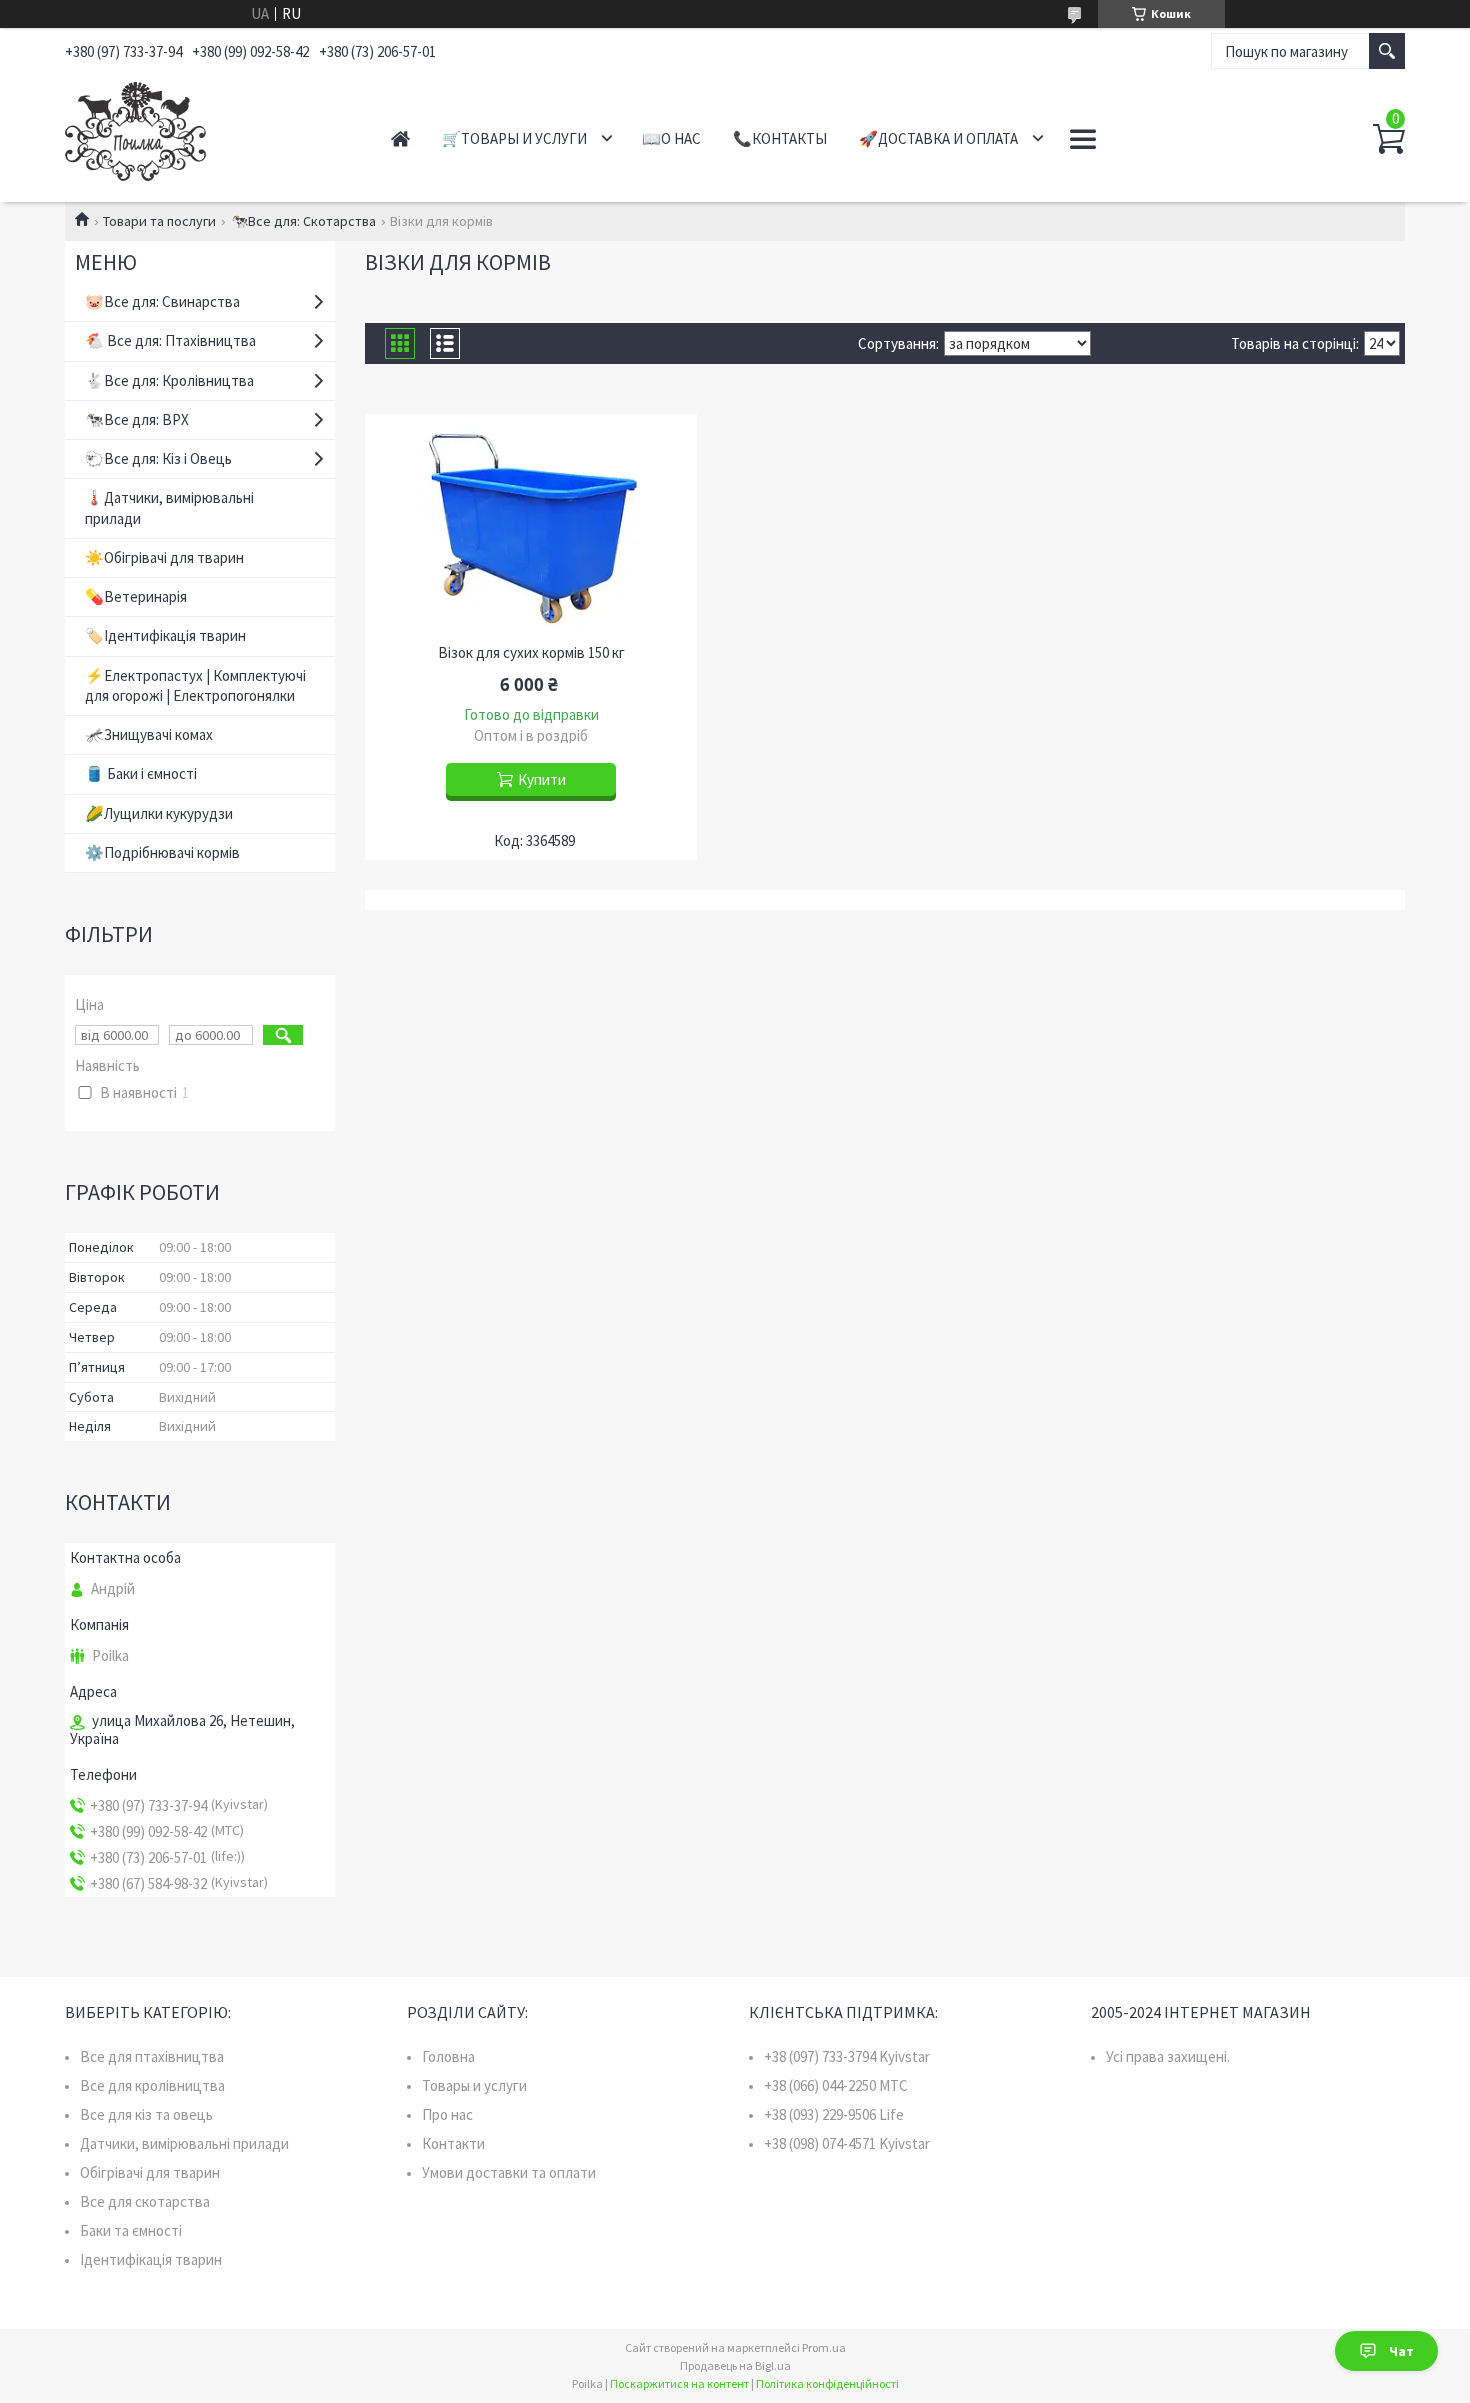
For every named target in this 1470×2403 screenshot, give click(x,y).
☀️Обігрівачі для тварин (164, 557)
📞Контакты (780, 138)
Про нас (447, 2114)
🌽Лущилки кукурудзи (159, 813)
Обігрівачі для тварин (150, 2172)
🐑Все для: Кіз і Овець (158, 458)
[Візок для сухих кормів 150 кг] (531, 524)
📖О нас (671, 138)
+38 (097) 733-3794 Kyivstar (847, 2056)
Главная (400, 138)
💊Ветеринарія (136, 596)
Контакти (453, 2143)
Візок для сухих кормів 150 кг (531, 653)
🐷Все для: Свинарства (162, 301)
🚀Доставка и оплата (938, 138)
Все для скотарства (145, 2201)
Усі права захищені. (1168, 2056)
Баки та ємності (131, 2230)
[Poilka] (205, 128)
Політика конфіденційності (827, 2383)
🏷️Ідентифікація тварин (165, 635)
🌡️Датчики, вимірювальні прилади (169, 507)
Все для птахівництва (152, 2056)
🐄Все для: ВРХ (137, 419)
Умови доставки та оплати (509, 2172)
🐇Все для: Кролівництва (169, 380)
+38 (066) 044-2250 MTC (836, 2085)
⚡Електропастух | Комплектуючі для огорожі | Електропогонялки (195, 685)
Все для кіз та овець (146, 2114)
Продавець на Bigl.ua (735, 2365)
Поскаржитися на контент (679, 2383)
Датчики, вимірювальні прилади (184, 2143)
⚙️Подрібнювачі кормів (162, 852)
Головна (448, 2056)
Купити (542, 779)
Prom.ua (824, 2347)
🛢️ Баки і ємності (141, 773)
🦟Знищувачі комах (149, 734)
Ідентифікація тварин (151, 2259)
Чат (1401, 2351)
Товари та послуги (159, 221)
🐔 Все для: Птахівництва (170, 340)
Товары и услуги (474, 2085)
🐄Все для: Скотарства (303, 221)
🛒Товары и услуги (514, 138)
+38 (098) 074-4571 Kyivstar (847, 2143)
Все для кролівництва (152, 2085)
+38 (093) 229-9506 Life (834, 2114)
